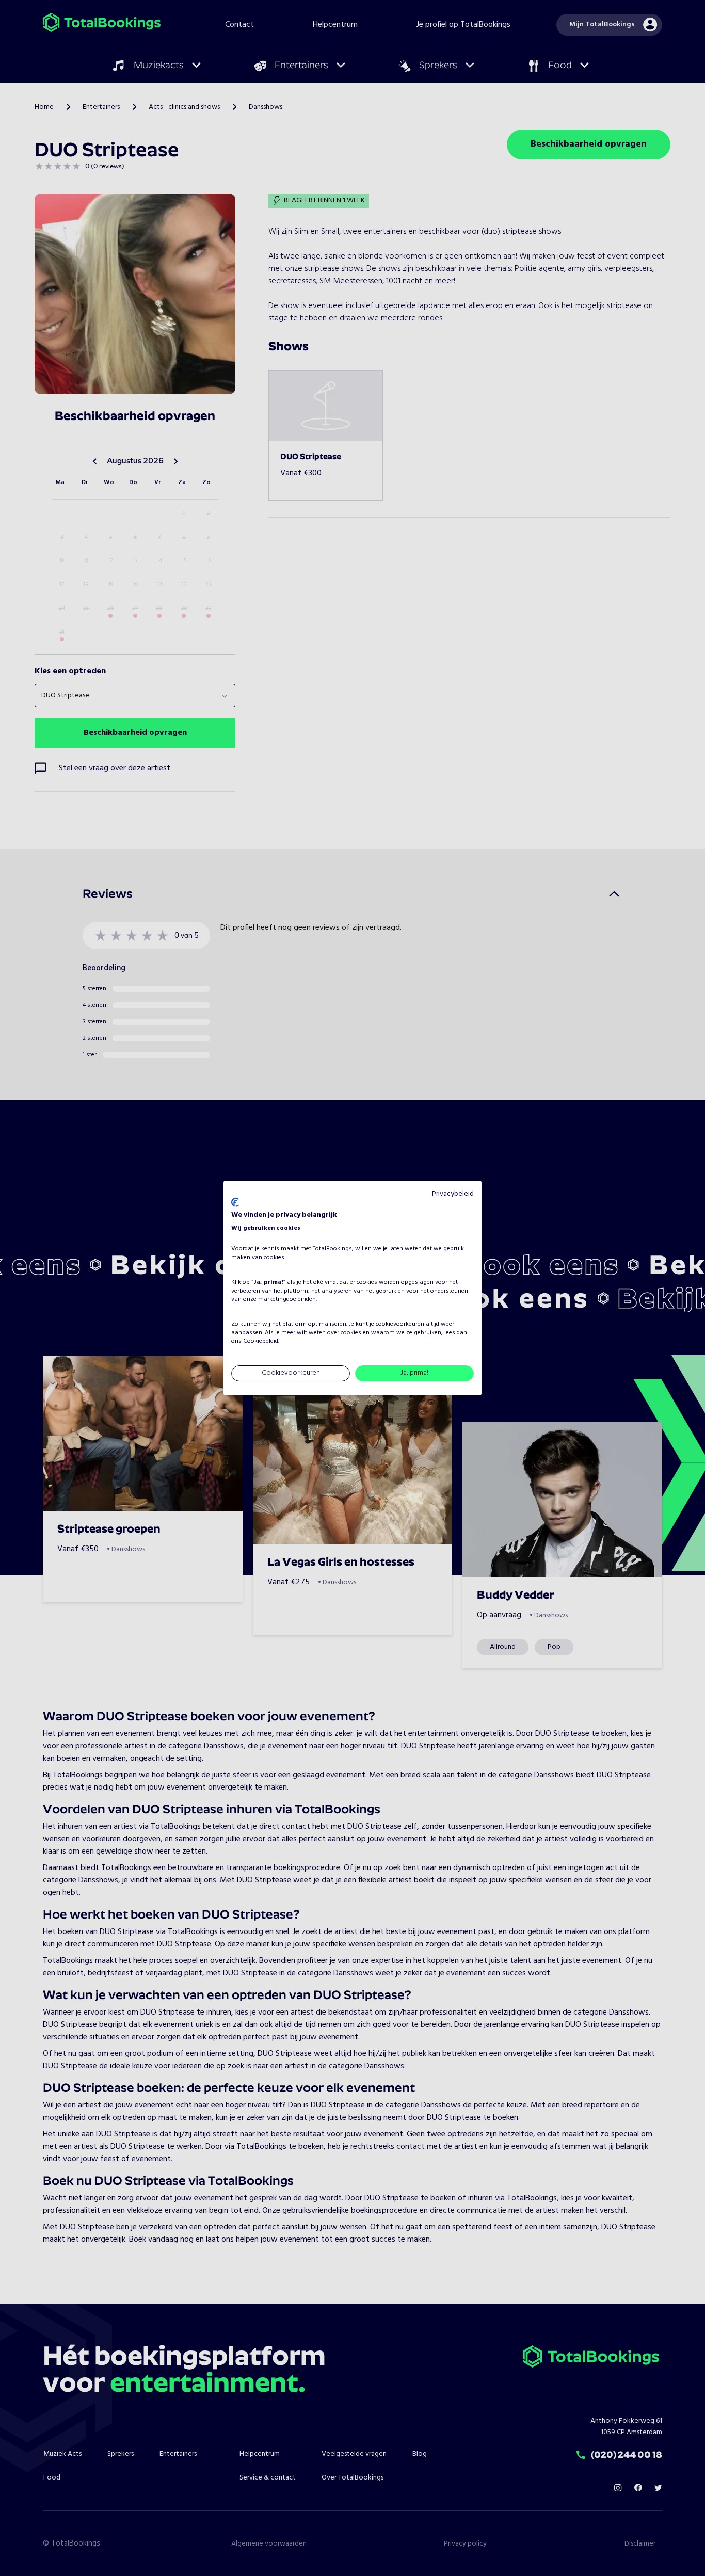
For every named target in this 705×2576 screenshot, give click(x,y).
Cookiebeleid (261, 1342)
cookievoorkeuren (400, 1324)
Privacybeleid (453, 1194)
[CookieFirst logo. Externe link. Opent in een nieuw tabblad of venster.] (235, 1202)
